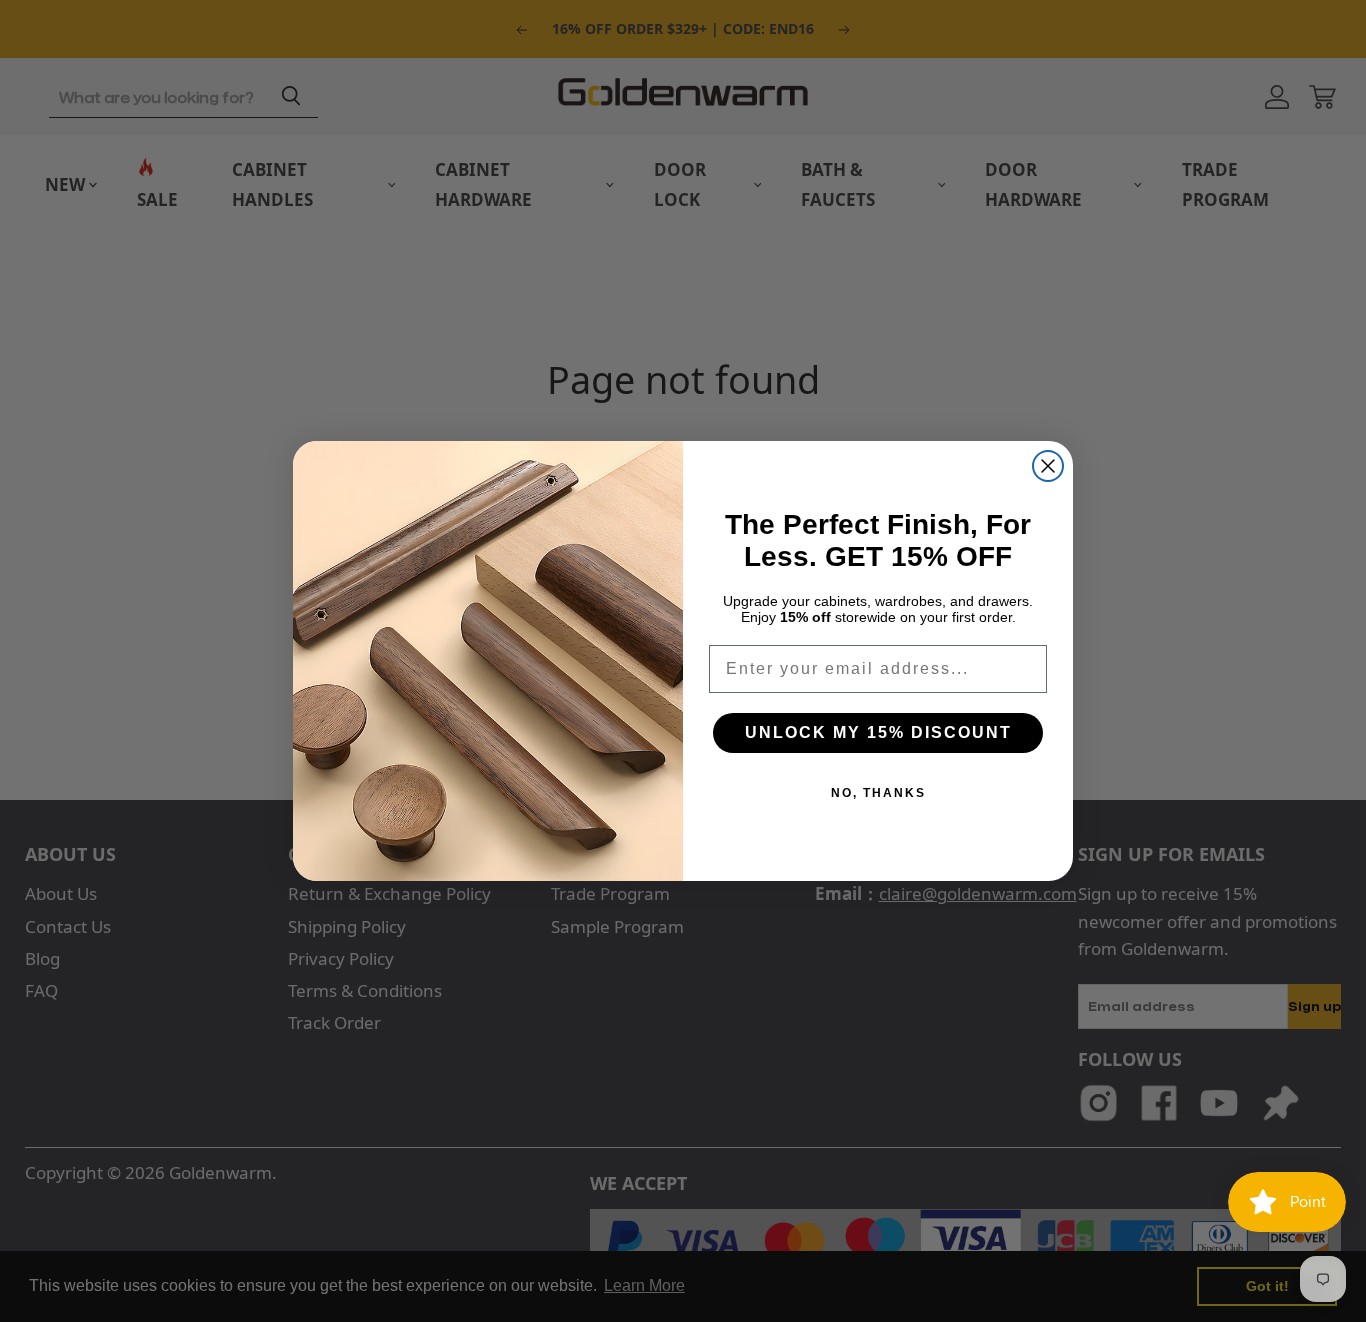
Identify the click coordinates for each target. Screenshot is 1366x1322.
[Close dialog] (1048, 466)
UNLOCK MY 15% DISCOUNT (878, 732)
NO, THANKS (878, 793)
